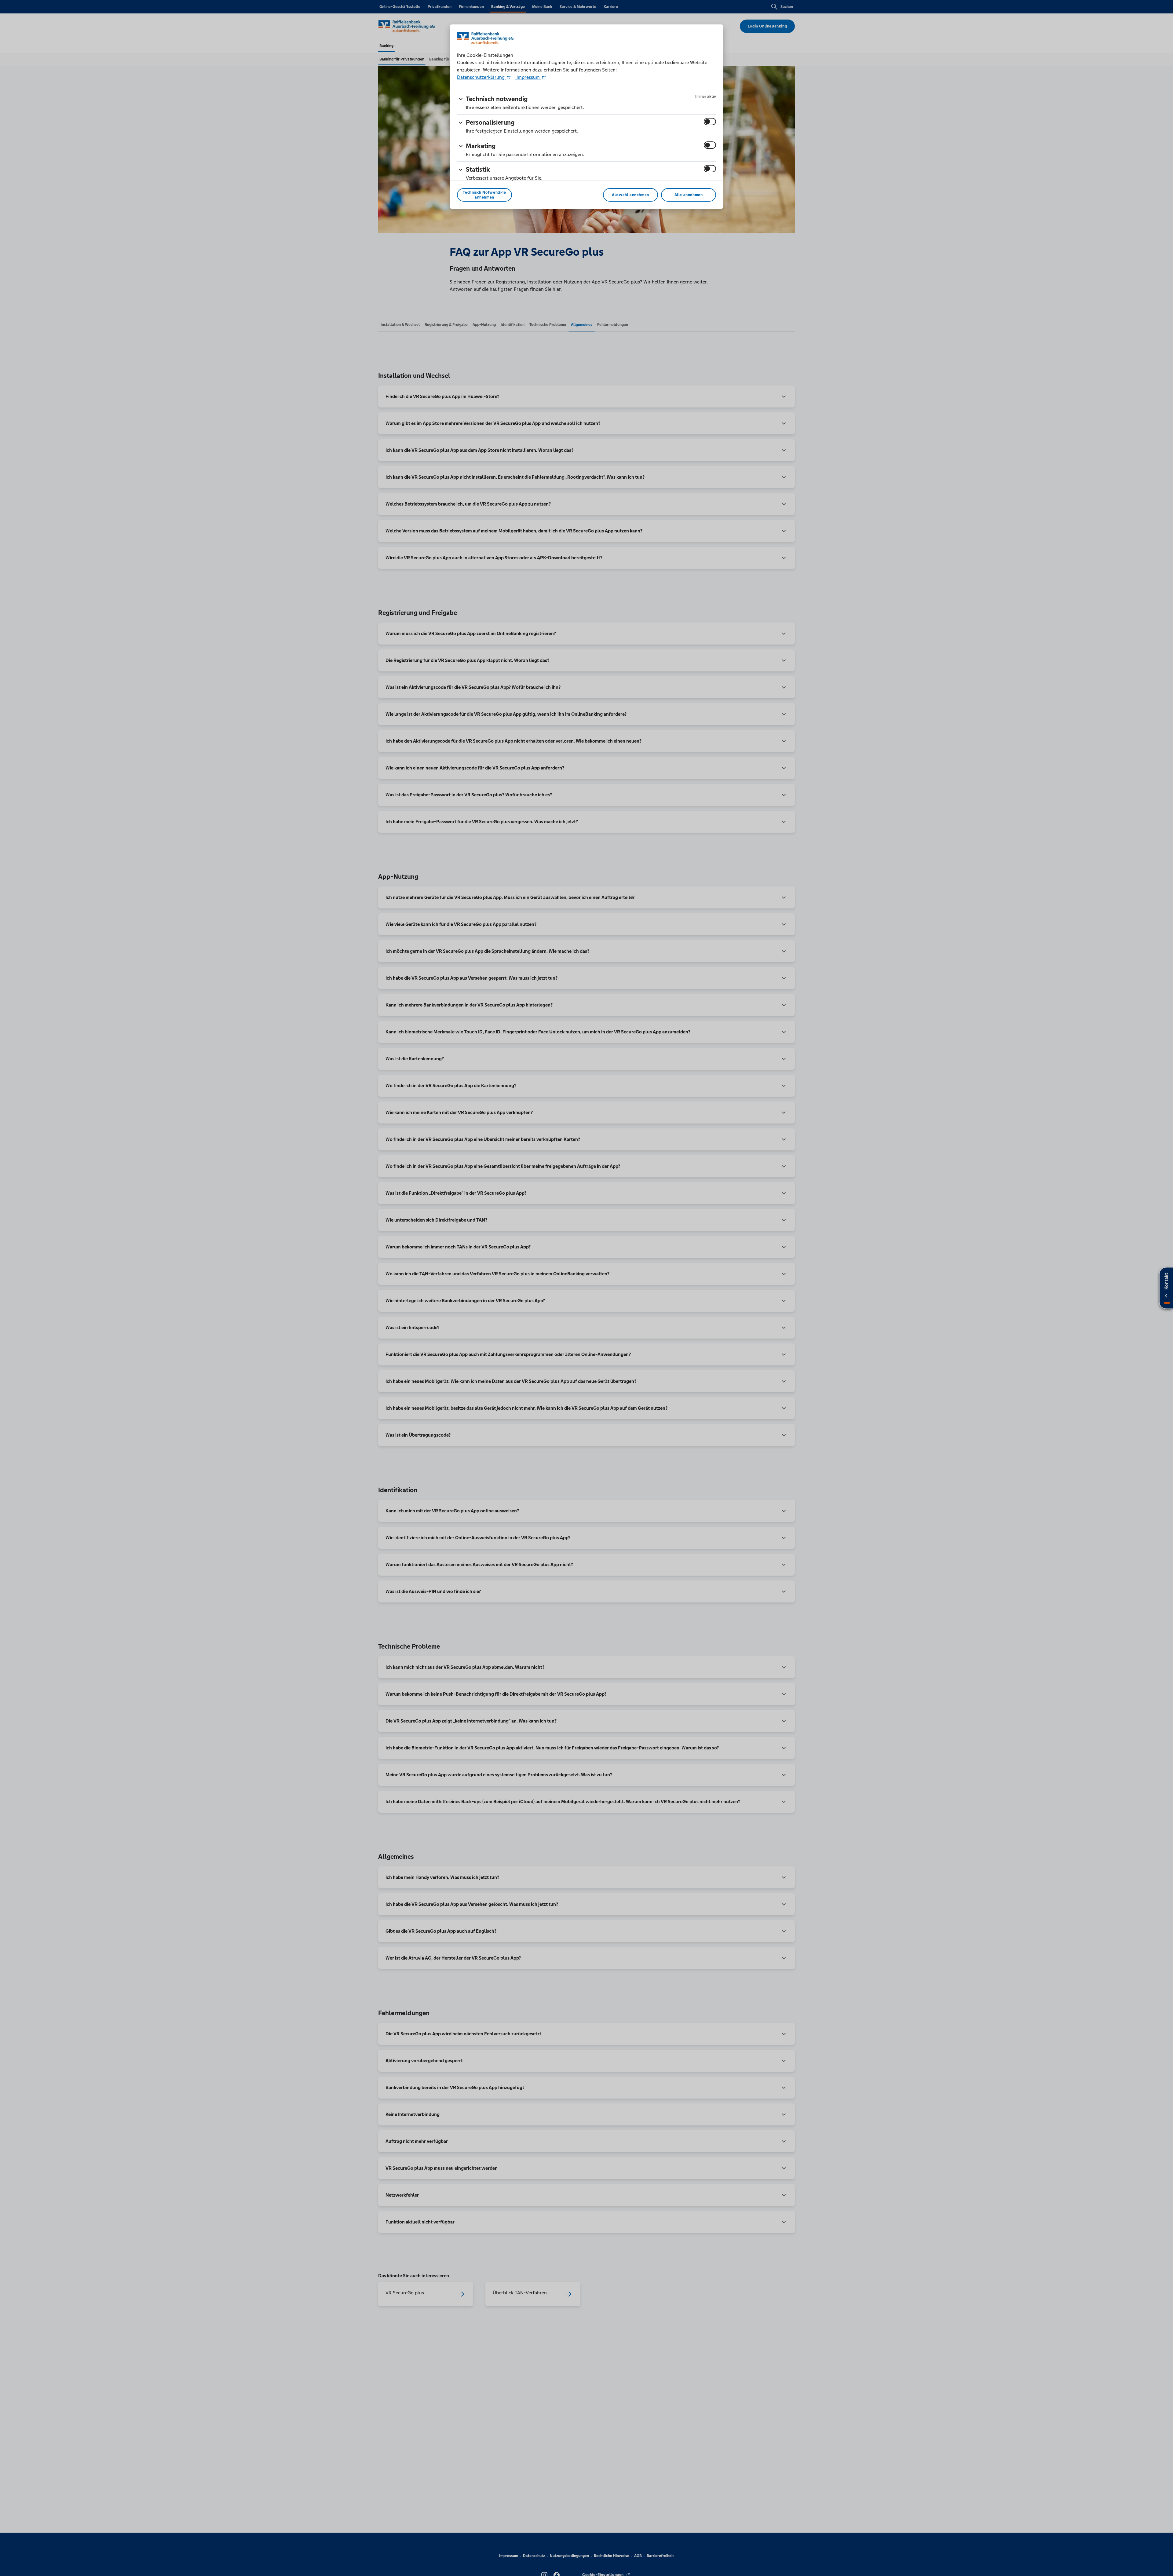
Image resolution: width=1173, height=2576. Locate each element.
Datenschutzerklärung (481, 77)
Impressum (528, 77)
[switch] (710, 122)
